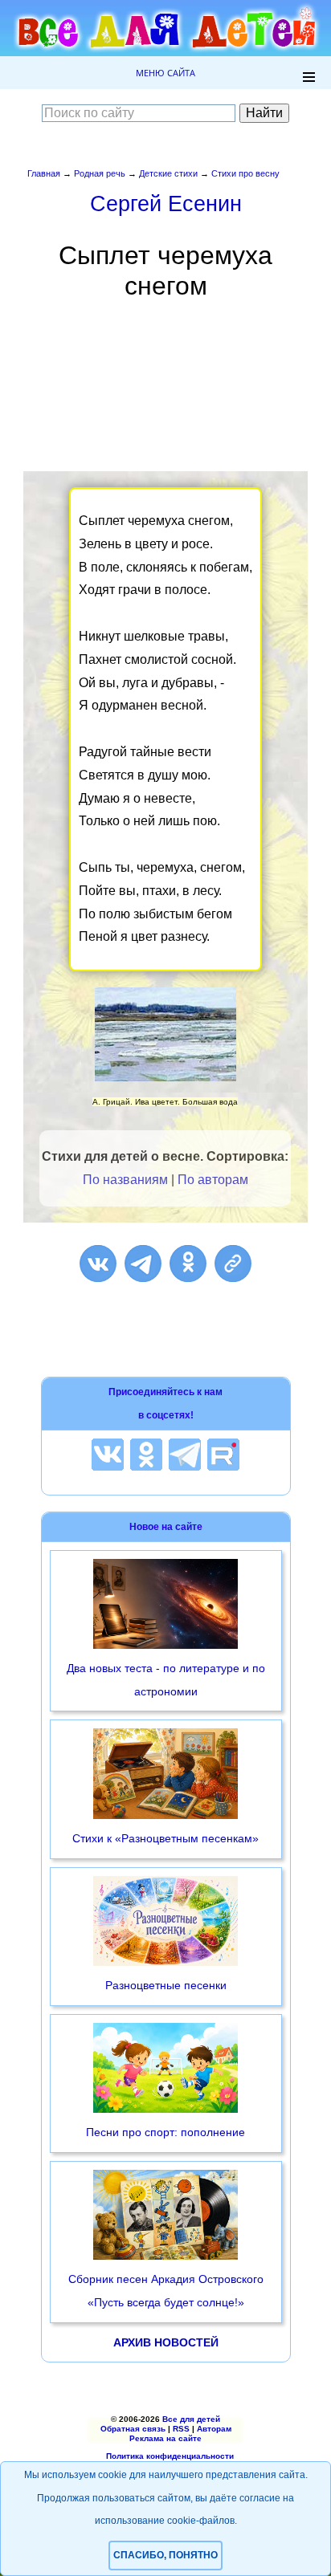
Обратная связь (133, 2429)
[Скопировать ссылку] (233, 1264)
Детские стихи (168, 173)
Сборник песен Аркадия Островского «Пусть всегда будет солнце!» (166, 2291)
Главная (44, 173)
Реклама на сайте (165, 2438)
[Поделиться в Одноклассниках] (188, 1264)
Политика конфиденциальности (170, 2456)
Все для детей (191, 2419)
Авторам (214, 2429)
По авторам (213, 1180)
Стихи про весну (245, 173)
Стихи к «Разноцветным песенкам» (165, 1838)
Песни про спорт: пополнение (165, 2132)
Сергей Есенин (166, 203)
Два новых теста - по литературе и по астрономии (166, 1680)
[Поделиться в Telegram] (143, 1264)
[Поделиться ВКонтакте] (98, 1264)
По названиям (125, 1180)
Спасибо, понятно (165, 2555)
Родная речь (100, 173)
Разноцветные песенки (166, 1985)
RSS (181, 2429)
